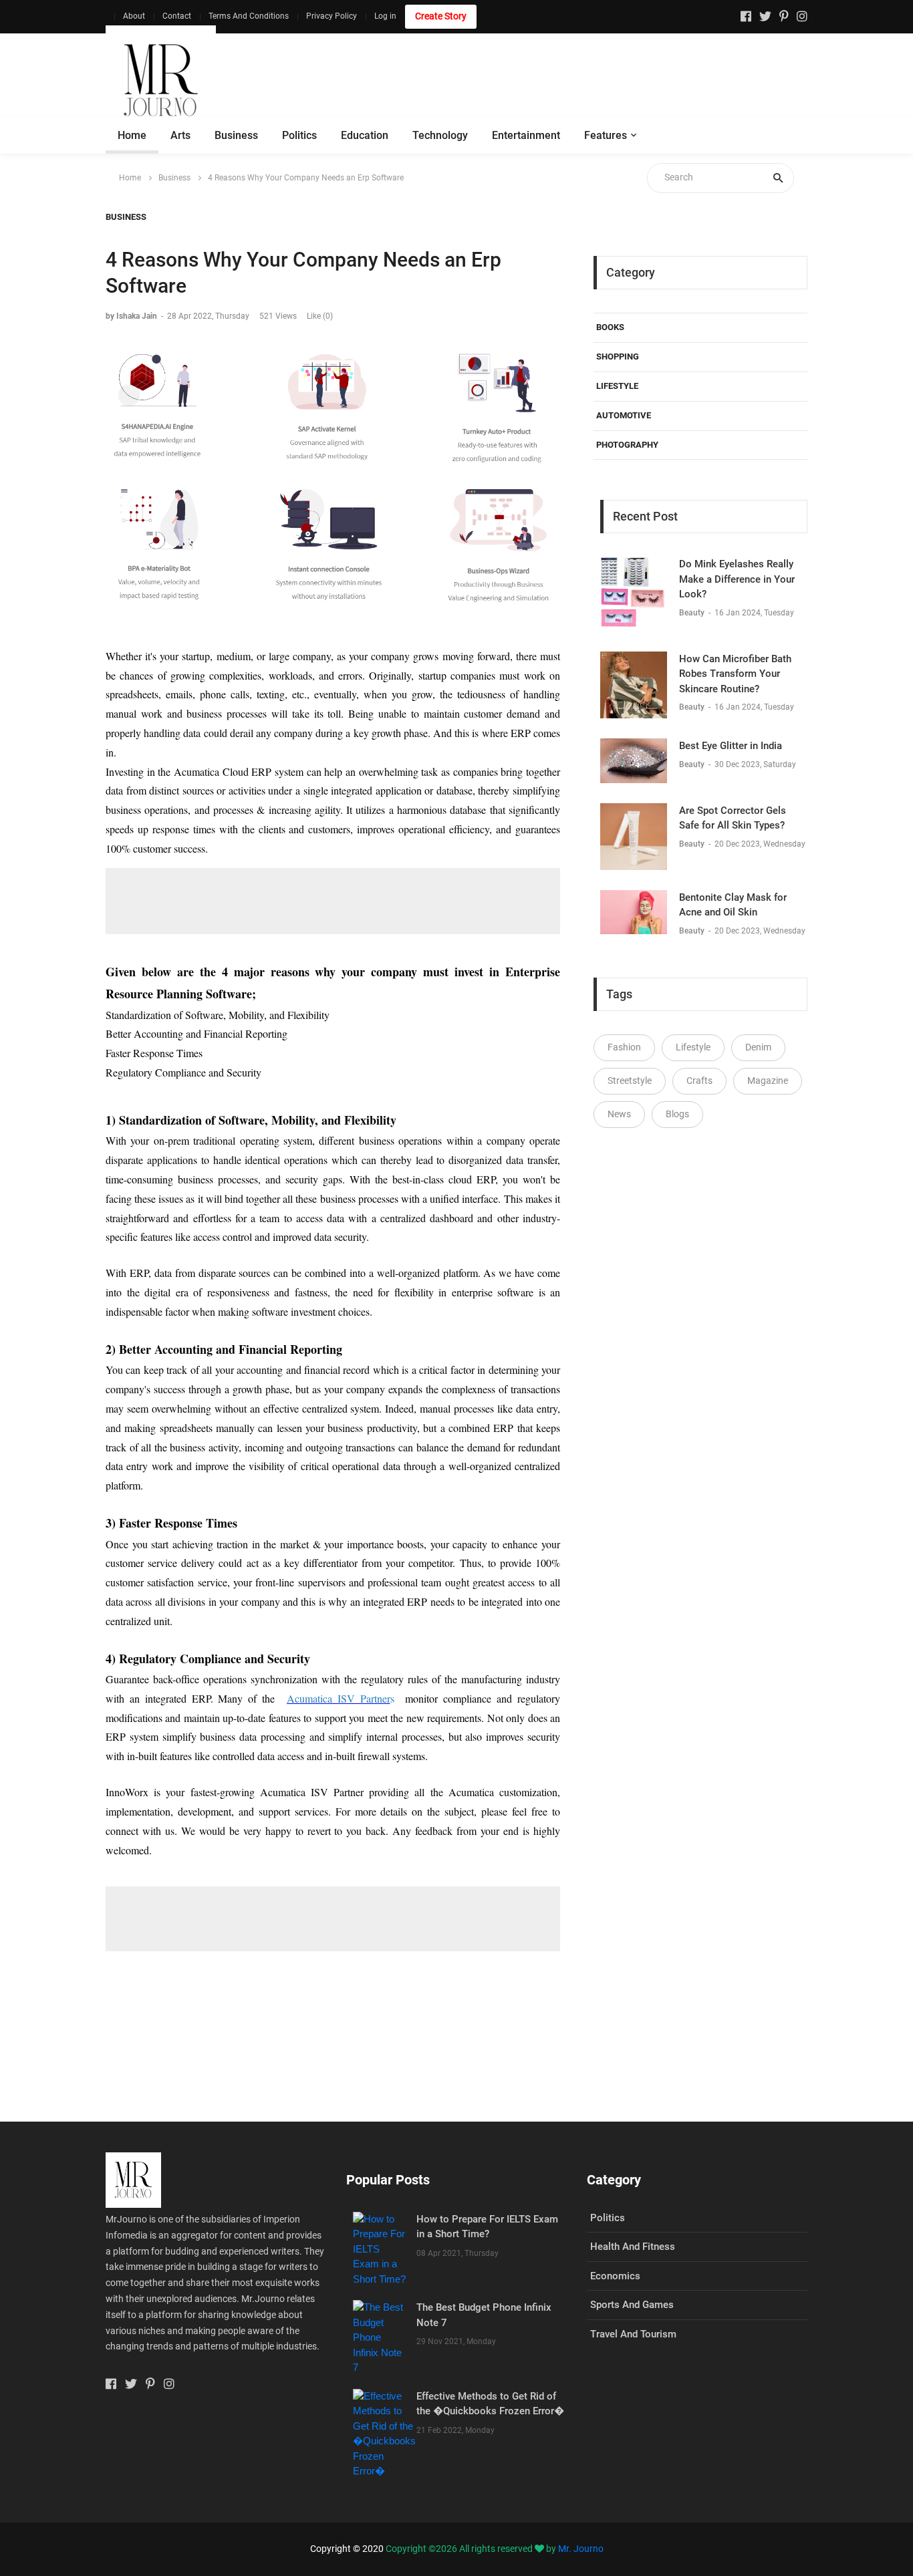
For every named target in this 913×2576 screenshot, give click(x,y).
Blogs (677, 1114)
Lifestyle (617, 386)
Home (132, 135)
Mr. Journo (581, 2549)
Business (236, 135)
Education (365, 135)
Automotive (624, 415)
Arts (180, 135)
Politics (299, 135)
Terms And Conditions (249, 16)
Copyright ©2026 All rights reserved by (472, 2549)
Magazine (768, 1081)
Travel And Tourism (633, 2334)
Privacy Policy (332, 16)
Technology (440, 135)
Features (606, 135)
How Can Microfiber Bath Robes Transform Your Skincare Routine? (735, 674)
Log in (385, 16)
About (134, 16)
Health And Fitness (633, 2247)
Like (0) (320, 316)
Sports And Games (632, 2305)
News (619, 1114)
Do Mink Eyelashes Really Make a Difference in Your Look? (737, 579)
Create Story (441, 16)
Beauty (693, 613)
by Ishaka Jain (131, 316)
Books (610, 327)
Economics (615, 2276)
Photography (627, 445)
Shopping (618, 356)
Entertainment (526, 135)
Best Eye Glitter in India (731, 746)
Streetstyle (630, 1081)
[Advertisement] (564, 80)
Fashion (624, 1047)
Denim (758, 1047)
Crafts (699, 1081)
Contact (177, 16)
